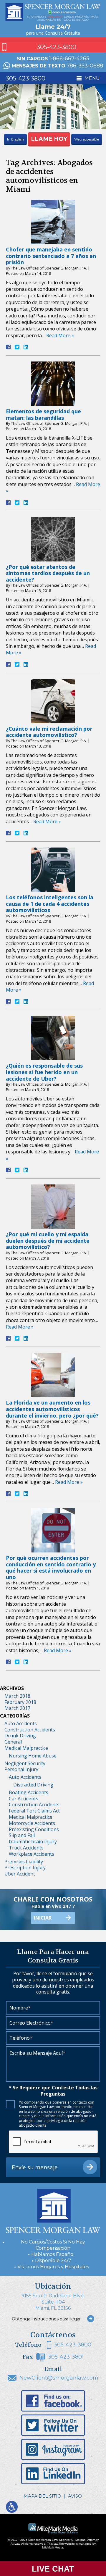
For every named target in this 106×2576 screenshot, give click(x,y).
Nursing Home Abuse (33, 1756)
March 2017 (17, 1708)
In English (15, 139)
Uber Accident (20, 1874)
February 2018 (20, 1702)
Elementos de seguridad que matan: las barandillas (43, 414)
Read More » (60, 335)
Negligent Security (25, 1763)
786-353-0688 (85, 66)
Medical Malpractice (26, 1748)
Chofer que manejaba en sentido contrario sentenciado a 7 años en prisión (51, 256)
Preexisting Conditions (34, 1829)
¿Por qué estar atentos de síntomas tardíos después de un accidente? (48, 573)
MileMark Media (53, 2547)
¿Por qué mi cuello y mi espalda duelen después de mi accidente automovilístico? (48, 1241)
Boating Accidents (29, 1792)
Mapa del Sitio (42, 2496)
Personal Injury (21, 1769)
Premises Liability (24, 1862)
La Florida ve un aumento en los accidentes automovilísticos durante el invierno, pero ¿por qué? (52, 1409)
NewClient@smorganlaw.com (59, 2378)
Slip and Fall (22, 1835)
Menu (92, 78)
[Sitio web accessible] (12, 2507)
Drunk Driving (20, 1736)
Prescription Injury (25, 1868)
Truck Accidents (26, 1848)
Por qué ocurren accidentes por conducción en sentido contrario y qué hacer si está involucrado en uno (51, 1567)
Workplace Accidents (32, 1854)
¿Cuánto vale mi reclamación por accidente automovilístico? (49, 732)
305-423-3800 (57, 47)
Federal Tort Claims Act (34, 1811)
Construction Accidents (30, 1730)
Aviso (75, 2496)
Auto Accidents (21, 1723)
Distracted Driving (33, 1785)
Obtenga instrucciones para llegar (46, 2319)
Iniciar (43, 1918)
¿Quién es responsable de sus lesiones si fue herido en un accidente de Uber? (44, 1072)
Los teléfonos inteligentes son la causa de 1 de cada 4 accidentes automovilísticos (50, 904)
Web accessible (87, 139)
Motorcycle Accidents (32, 1823)
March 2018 (17, 1696)
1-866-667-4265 (69, 59)
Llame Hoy (49, 139)
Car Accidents (24, 1799)
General (13, 1742)
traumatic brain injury (33, 1841)
